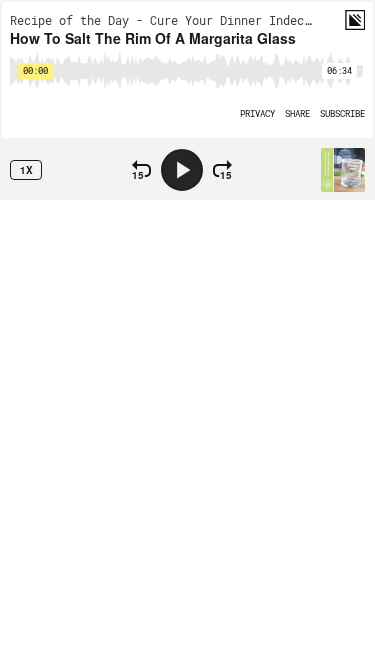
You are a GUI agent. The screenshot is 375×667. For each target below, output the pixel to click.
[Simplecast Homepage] (355, 20)
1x (26, 170)
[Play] (182, 170)
